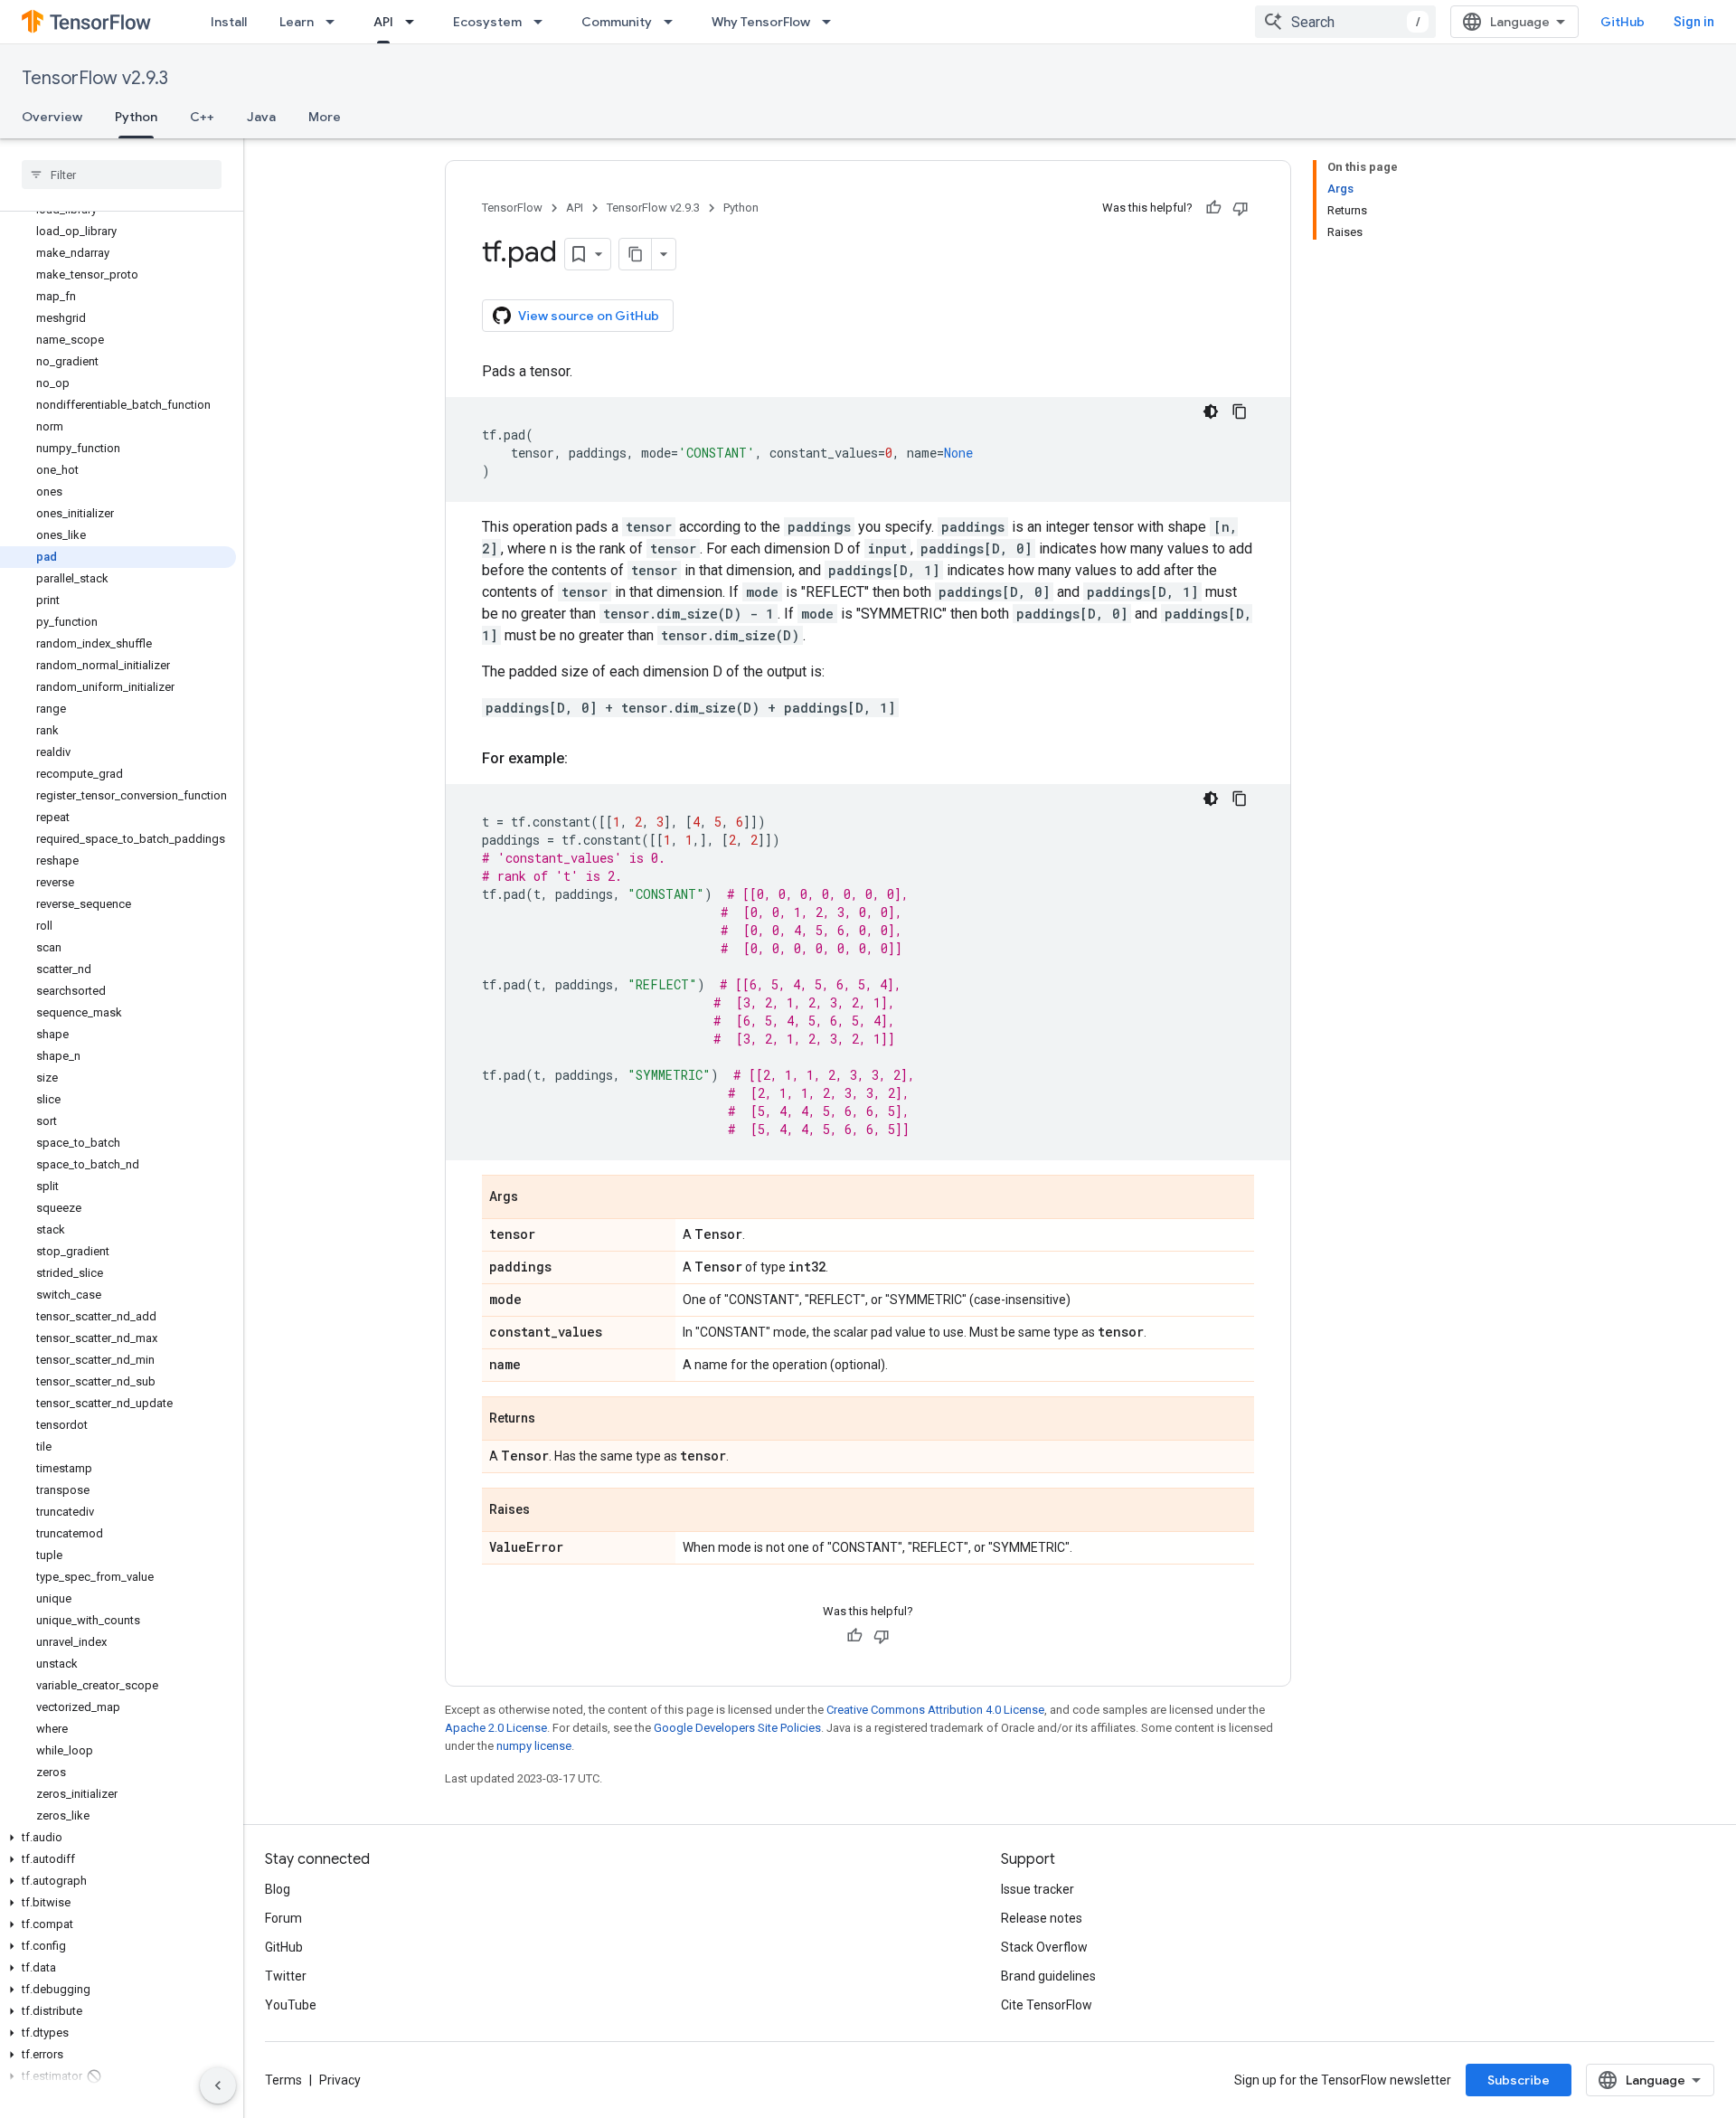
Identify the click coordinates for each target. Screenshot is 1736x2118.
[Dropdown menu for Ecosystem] (543, 22)
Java (261, 117)
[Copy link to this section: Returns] (553, 1420)
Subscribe (1519, 2080)
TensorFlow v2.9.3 (95, 78)
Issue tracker (1038, 1889)
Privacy (340, 2080)
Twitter (286, 1976)
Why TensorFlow (761, 22)
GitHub (1623, 22)
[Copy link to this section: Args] (536, 1198)
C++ (202, 117)
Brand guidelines (1048, 1976)
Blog (278, 1889)
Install (229, 22)
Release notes (1042, 1918)
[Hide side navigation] (218, 2085)
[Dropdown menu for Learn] (335, 22)
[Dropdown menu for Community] (674, 22)
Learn (297, 22)
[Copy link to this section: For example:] (586, 759)
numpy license (534, 1746)
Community (617, 22)
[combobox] (1345, 22)
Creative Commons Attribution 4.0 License (935, 1710)
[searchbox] (122, 175)
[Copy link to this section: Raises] (548, 1511)
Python (136, 117)
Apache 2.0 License (496, 1728)
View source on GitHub (589, 316)
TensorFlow (512, 208)
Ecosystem (487, 22)
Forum (283, 1918)
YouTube (291, 2005)
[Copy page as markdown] (636, 254)
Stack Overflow (1044, 1947)
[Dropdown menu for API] (415, 22)
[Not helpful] (1241, 208)
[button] (118, 1838)
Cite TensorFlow (1047, 2005)
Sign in (1694, 22)
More (325, 117)
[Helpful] (1213, 208)
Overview (52, 117)
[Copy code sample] (1240, 411)
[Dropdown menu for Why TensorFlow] (832, 22)
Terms (283, 2080)
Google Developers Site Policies (737, 1728)
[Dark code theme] (1211, 411)
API (383, 22)
